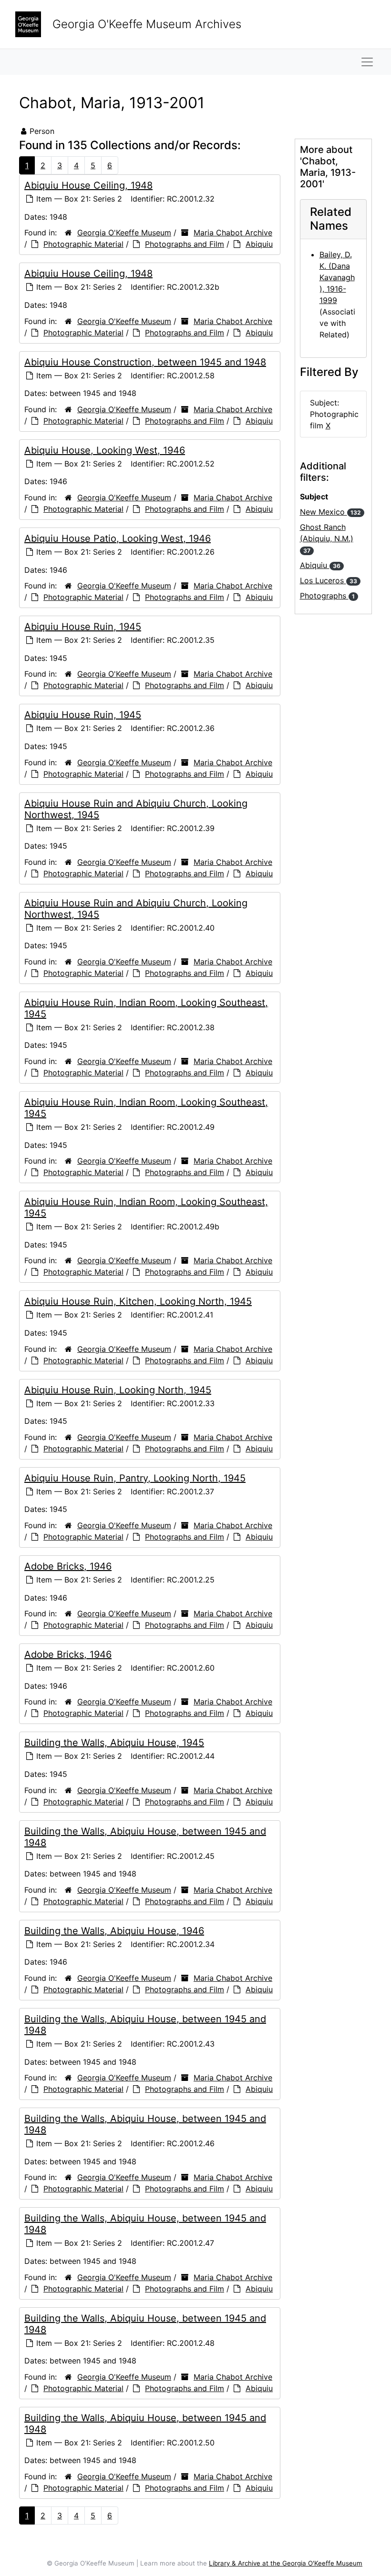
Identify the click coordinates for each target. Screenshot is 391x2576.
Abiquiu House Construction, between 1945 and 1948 (145, 362)
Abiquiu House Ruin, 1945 (83, 627)
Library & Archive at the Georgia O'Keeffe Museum (286, 2563)
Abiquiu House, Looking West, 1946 (105, 450)
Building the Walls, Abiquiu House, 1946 (114, 1931)
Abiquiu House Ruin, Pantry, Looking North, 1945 (135, 1478)
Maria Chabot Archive (233, 233)
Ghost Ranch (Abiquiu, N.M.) (327, 538)
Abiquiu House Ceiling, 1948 (88, 185)
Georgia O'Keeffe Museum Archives (147, 24)
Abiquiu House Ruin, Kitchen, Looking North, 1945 (138, 1301)
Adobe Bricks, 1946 (68, 1566)
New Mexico (330, 512)
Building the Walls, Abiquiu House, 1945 (114, 1743)
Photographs (327, 596)
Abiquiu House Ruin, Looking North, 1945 (118, 1390)
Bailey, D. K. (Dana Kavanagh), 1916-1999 (337, 277)
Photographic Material (83, 244)
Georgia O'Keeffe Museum (124, 233)
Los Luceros (329, 580)
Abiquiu (259, 244)
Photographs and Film (185, 244)
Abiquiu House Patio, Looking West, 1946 (118, 538)
